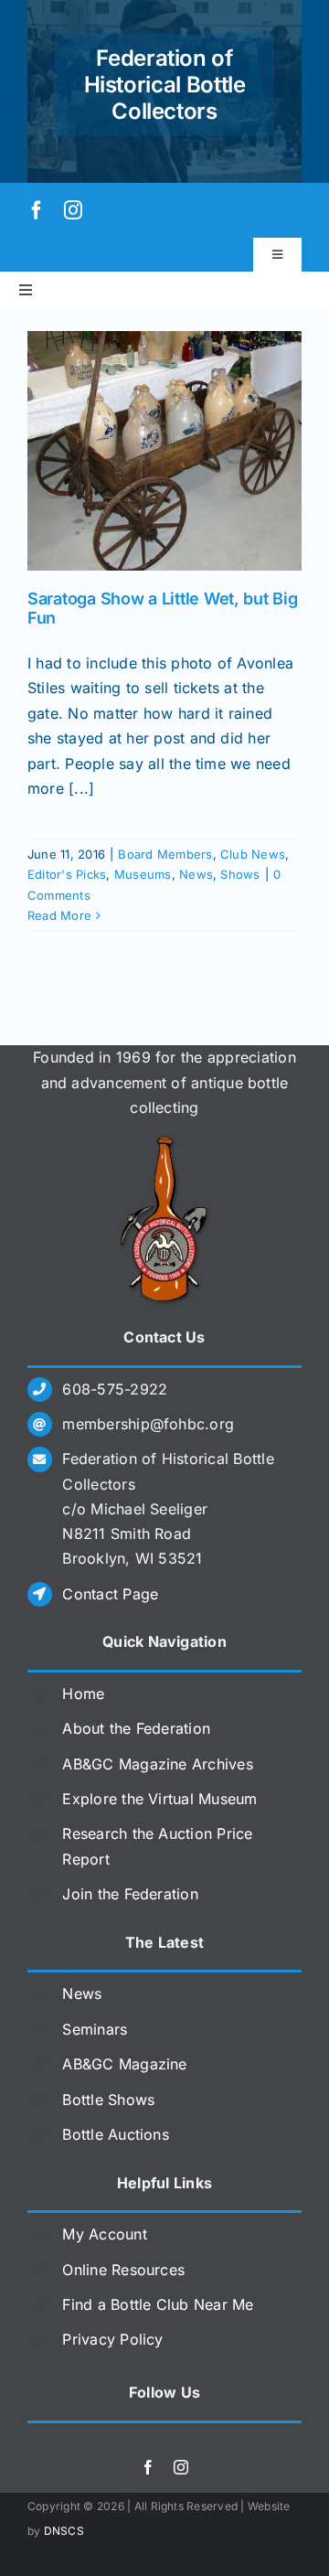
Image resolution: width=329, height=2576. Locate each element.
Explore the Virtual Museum (159, 1799)
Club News (253, 854)
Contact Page (110, 1594)
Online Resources (123, 2270)
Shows (240, 874)
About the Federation (136, 1728)
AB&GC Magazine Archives (158, 1764)
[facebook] (37, 210)
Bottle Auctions (116, 2134)
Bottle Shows (108, 2100)
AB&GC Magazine (124, 2064)
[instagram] (73, 210)
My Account (104, 2234)
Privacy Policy (112, 2339)
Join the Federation (130, 1894)
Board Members (165, 854)
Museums (143, 874)
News (196, 874)
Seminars (95, 2029)
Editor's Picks (67, 874)
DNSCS (64, 2531)
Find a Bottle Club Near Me (158, 2304)
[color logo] (164, 1143)
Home (83, 1694)
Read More (59, 915)
